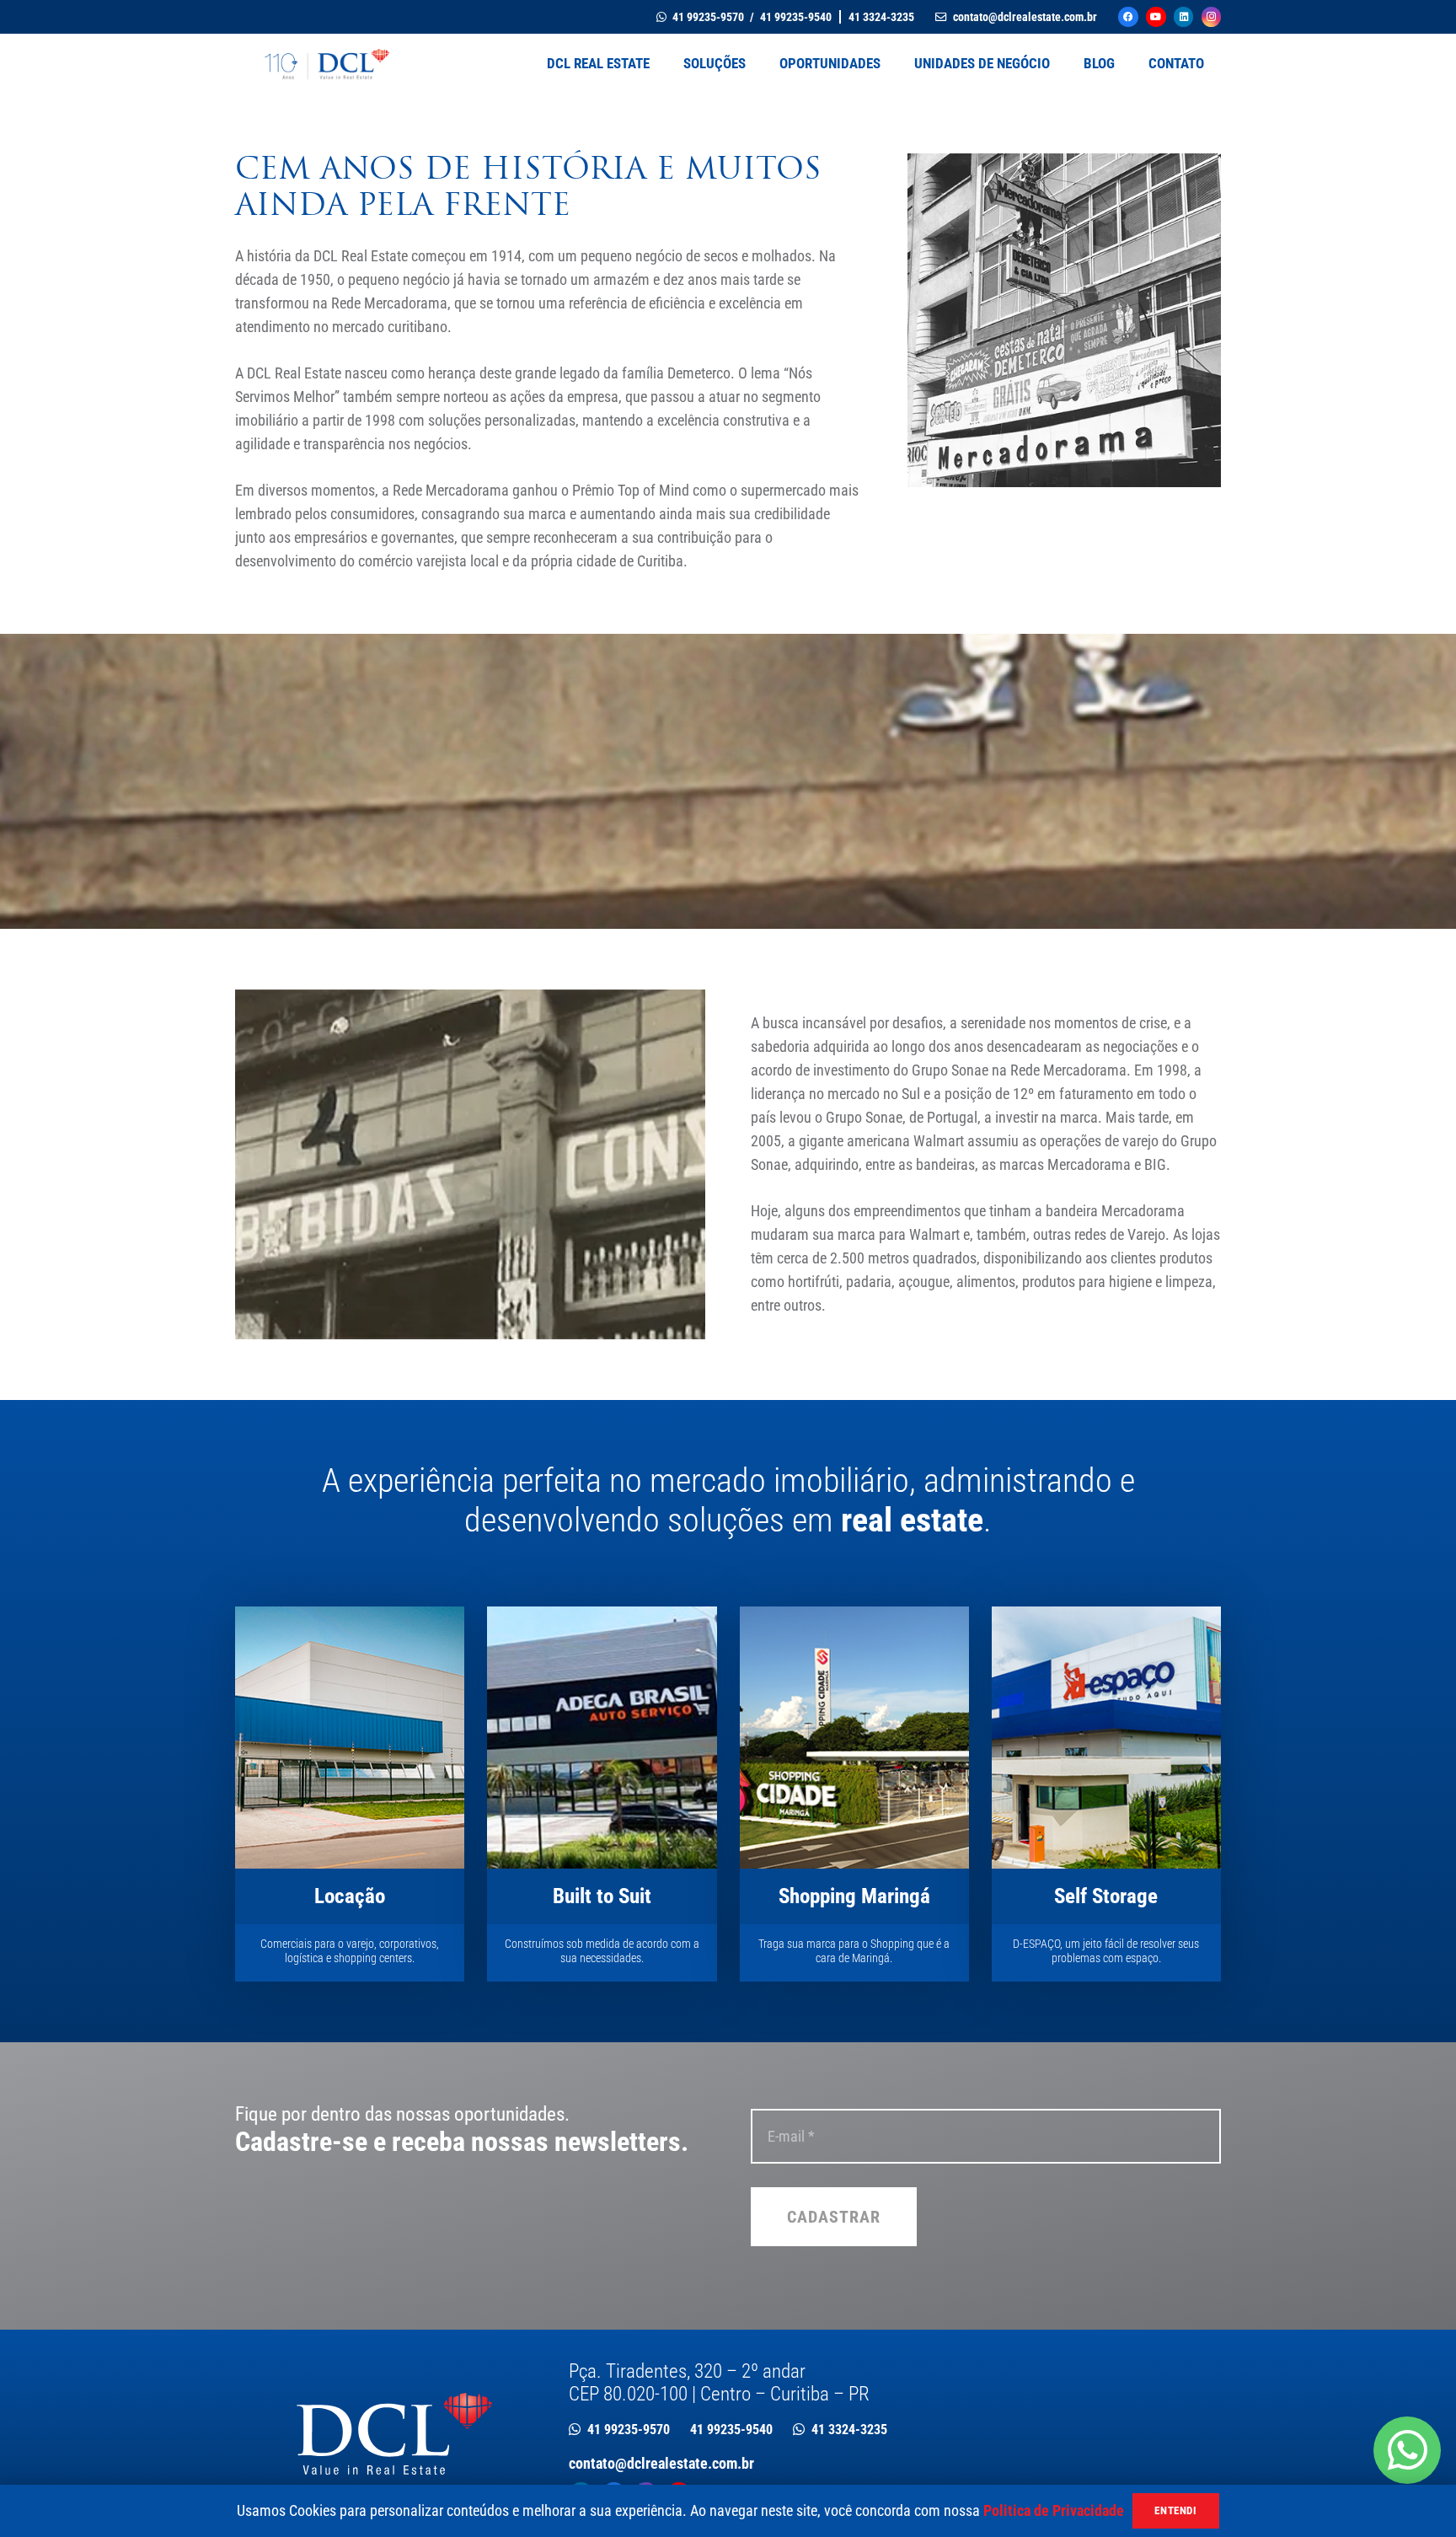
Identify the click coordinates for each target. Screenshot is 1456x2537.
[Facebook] (1128, 16)
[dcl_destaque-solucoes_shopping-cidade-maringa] (854, 1738)
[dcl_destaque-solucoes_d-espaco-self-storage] (1106, 1738)
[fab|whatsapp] (1407, 2450)
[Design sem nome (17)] (324, 63)
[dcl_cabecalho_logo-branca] (394, 2434)
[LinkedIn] (1183, 16)
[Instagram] (1211, 16)
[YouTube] (1156, 16)
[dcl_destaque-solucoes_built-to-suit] (602, 1738)
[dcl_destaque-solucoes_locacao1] (350, 1738)
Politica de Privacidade (1054, 2510)
